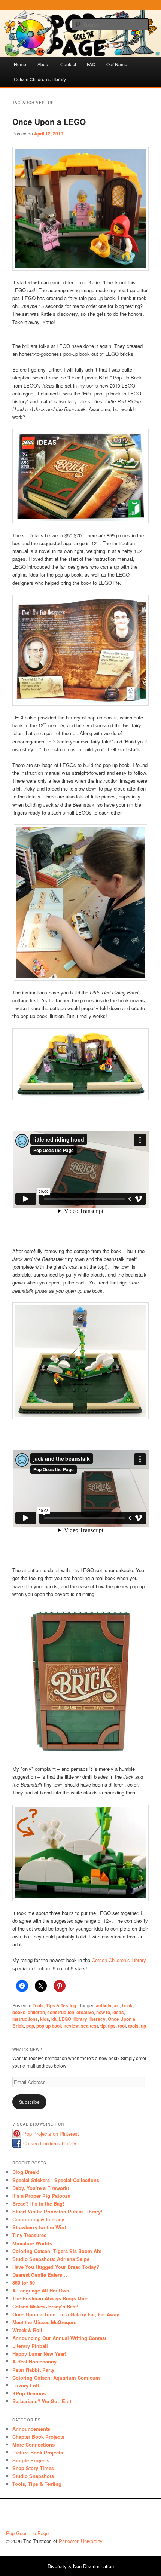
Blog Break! (26, 2172)
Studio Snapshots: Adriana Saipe (51, 2259)
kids (45, 2019)
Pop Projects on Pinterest (51, 2134)
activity (104, 2005)
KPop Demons (29, 2393)
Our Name (117, 64)
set (84, 2026)
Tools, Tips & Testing (54, 2005)
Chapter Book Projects (38, 2437)
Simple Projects (31, 2460)
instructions (25, 2019)
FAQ (91, 64)
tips (112, 2026)
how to (103, 2012)
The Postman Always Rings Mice (50, 2298)
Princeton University (127, 2517)
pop (30, 2026)
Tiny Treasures (29, 2235)
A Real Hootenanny (34, 2361)
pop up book (49, 2026)
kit (54, 2019)
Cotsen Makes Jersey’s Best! (45, 2306)
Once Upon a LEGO (49, 122)
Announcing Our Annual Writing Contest (59, 2338)
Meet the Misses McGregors (44, 2322)
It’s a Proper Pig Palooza (41, 2196)
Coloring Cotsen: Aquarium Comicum (56, 2378)
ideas (118, 2012)
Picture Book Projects (38, 2452)
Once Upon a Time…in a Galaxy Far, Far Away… (68, 2314)
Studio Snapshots (33, 2476)
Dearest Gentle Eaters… (40, 2275)
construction (61, 2012)
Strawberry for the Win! (39, 2227)
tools (133, 2026)
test (94, 2026)
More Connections (34, 2444)
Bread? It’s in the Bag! (38, 2204)
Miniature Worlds (32, 2243)
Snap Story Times (33, 2468)
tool (122, 2026)
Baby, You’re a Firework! (41, 2188)
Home (20, 64)
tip (103, 2026)
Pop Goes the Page (27, 2533)
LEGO (65, 2019)
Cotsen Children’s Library (40, 79)
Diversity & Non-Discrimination (81, 2566)
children (36, 2012)
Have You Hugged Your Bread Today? (56, 2267)
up (143, 2026)
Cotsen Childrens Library (50, 2143)
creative (85, 2012)
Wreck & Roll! (28, 2330)
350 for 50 (24, 2282)
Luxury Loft (26, 2385)
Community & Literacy (38, 2219)
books (19, 2012)
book (127, 2005)
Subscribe (29, 2102)
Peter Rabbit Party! (34, 2370)
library (80, 2019)
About (43, 64)
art (117, 2005)
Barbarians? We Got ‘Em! (42, 2401)
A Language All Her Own (41, 2290)
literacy (98, 2019)
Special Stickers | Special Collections (56, 2180)
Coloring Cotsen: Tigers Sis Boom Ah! (57, 2251)
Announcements (31, 2429)
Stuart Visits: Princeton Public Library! (57, 2211)
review (72, 2026)
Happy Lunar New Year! (39, 2354)
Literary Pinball (30, 2346)
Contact (68, 64)
